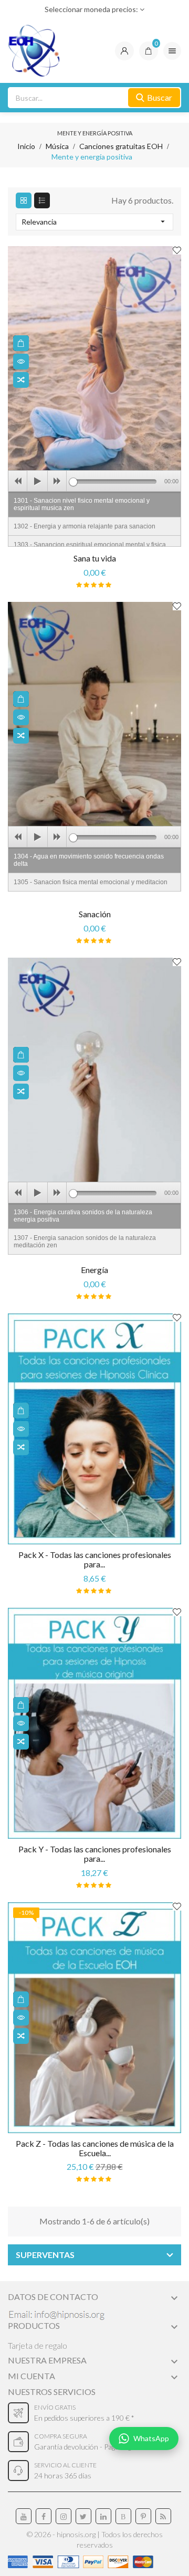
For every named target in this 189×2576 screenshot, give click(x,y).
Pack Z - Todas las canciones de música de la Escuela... (95, 2148)
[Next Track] (57, 481)
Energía (94, 1270)
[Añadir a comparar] (21, 380)
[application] (94, 481)
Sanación (95, 914)
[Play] (37, 481)
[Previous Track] (18, 481)
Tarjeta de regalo (38, 2345)
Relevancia (94, 221)
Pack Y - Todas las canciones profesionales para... (95, 1854)
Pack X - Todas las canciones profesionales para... (95, 1559)
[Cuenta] (124, 51)
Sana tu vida (95, 558)
